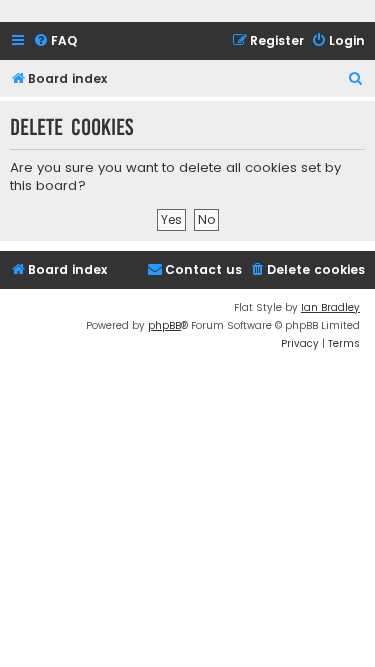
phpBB (164, 325)
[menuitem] (55, 41)
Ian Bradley (330, 307)
